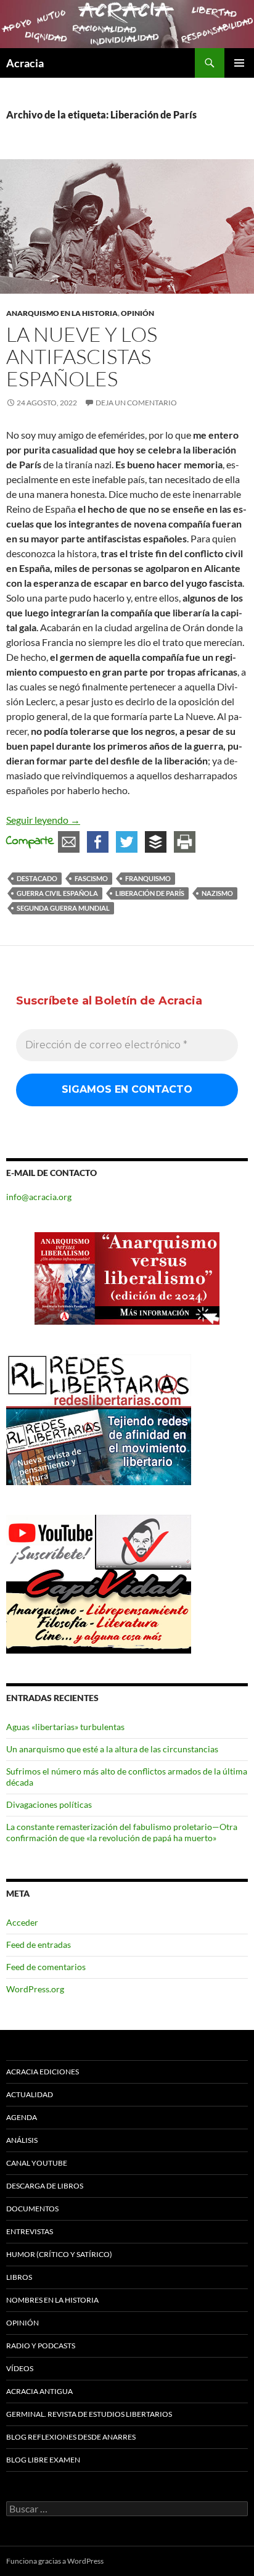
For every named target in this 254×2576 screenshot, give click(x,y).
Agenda (22, 2117)
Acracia (25, 63)
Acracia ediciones (43, 2072)
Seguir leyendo (43, 820)
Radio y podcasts (41, 2346)
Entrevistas (30, 2231)
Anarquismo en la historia (62, 313)
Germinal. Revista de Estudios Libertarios (89, 2414)
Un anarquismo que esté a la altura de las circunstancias (112, 1749)
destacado (37, 878)
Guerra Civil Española (57, 893)
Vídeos (20, 2368)
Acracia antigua (39, 2391)
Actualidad (30, 2094)
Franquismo (148, 878)
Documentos (32, 2209)
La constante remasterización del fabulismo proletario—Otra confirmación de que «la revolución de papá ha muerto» (122, 1832)
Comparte (30, 841)
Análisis (22, 2140)
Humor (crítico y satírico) (59, 2254)
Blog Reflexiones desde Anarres (71, 2437)
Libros (19, 2277)
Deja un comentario (136, 403)
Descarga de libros (45, 2186)
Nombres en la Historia (52, 2300)
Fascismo (91, 878)
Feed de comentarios (46, 1967)
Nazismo (217, 893)
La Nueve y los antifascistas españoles (82, 356)
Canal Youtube (37, 2163)
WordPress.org (35, 1989)
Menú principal (239, 63)
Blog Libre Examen (43, 2460)
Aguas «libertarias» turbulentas (65, 1727)
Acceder (22, 1922)
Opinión (137, 313)
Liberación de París (150, 893)
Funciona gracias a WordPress (55, 2561)
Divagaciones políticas (49, 1804)
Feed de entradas (39, 1944)
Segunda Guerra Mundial (63, 908)
